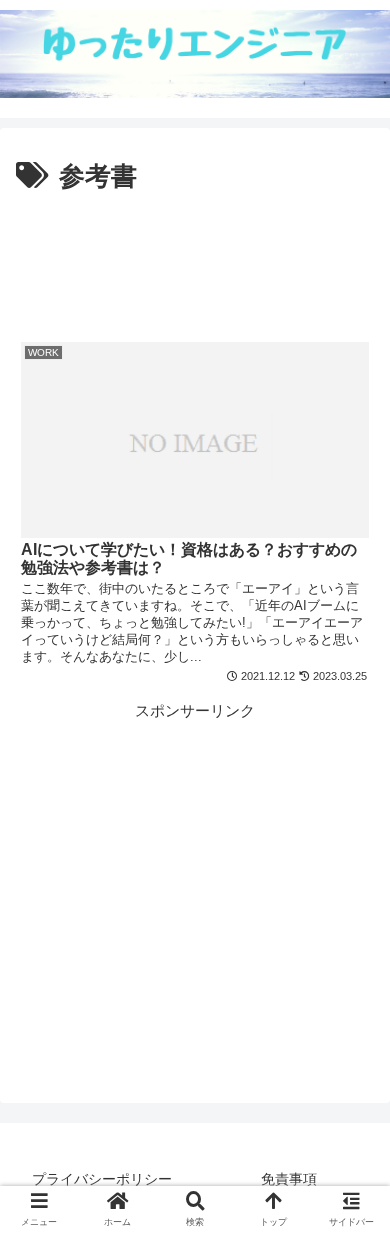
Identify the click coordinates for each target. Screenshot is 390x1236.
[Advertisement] (195, 260)
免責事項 (289, 1179)
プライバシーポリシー (102, 1179)
